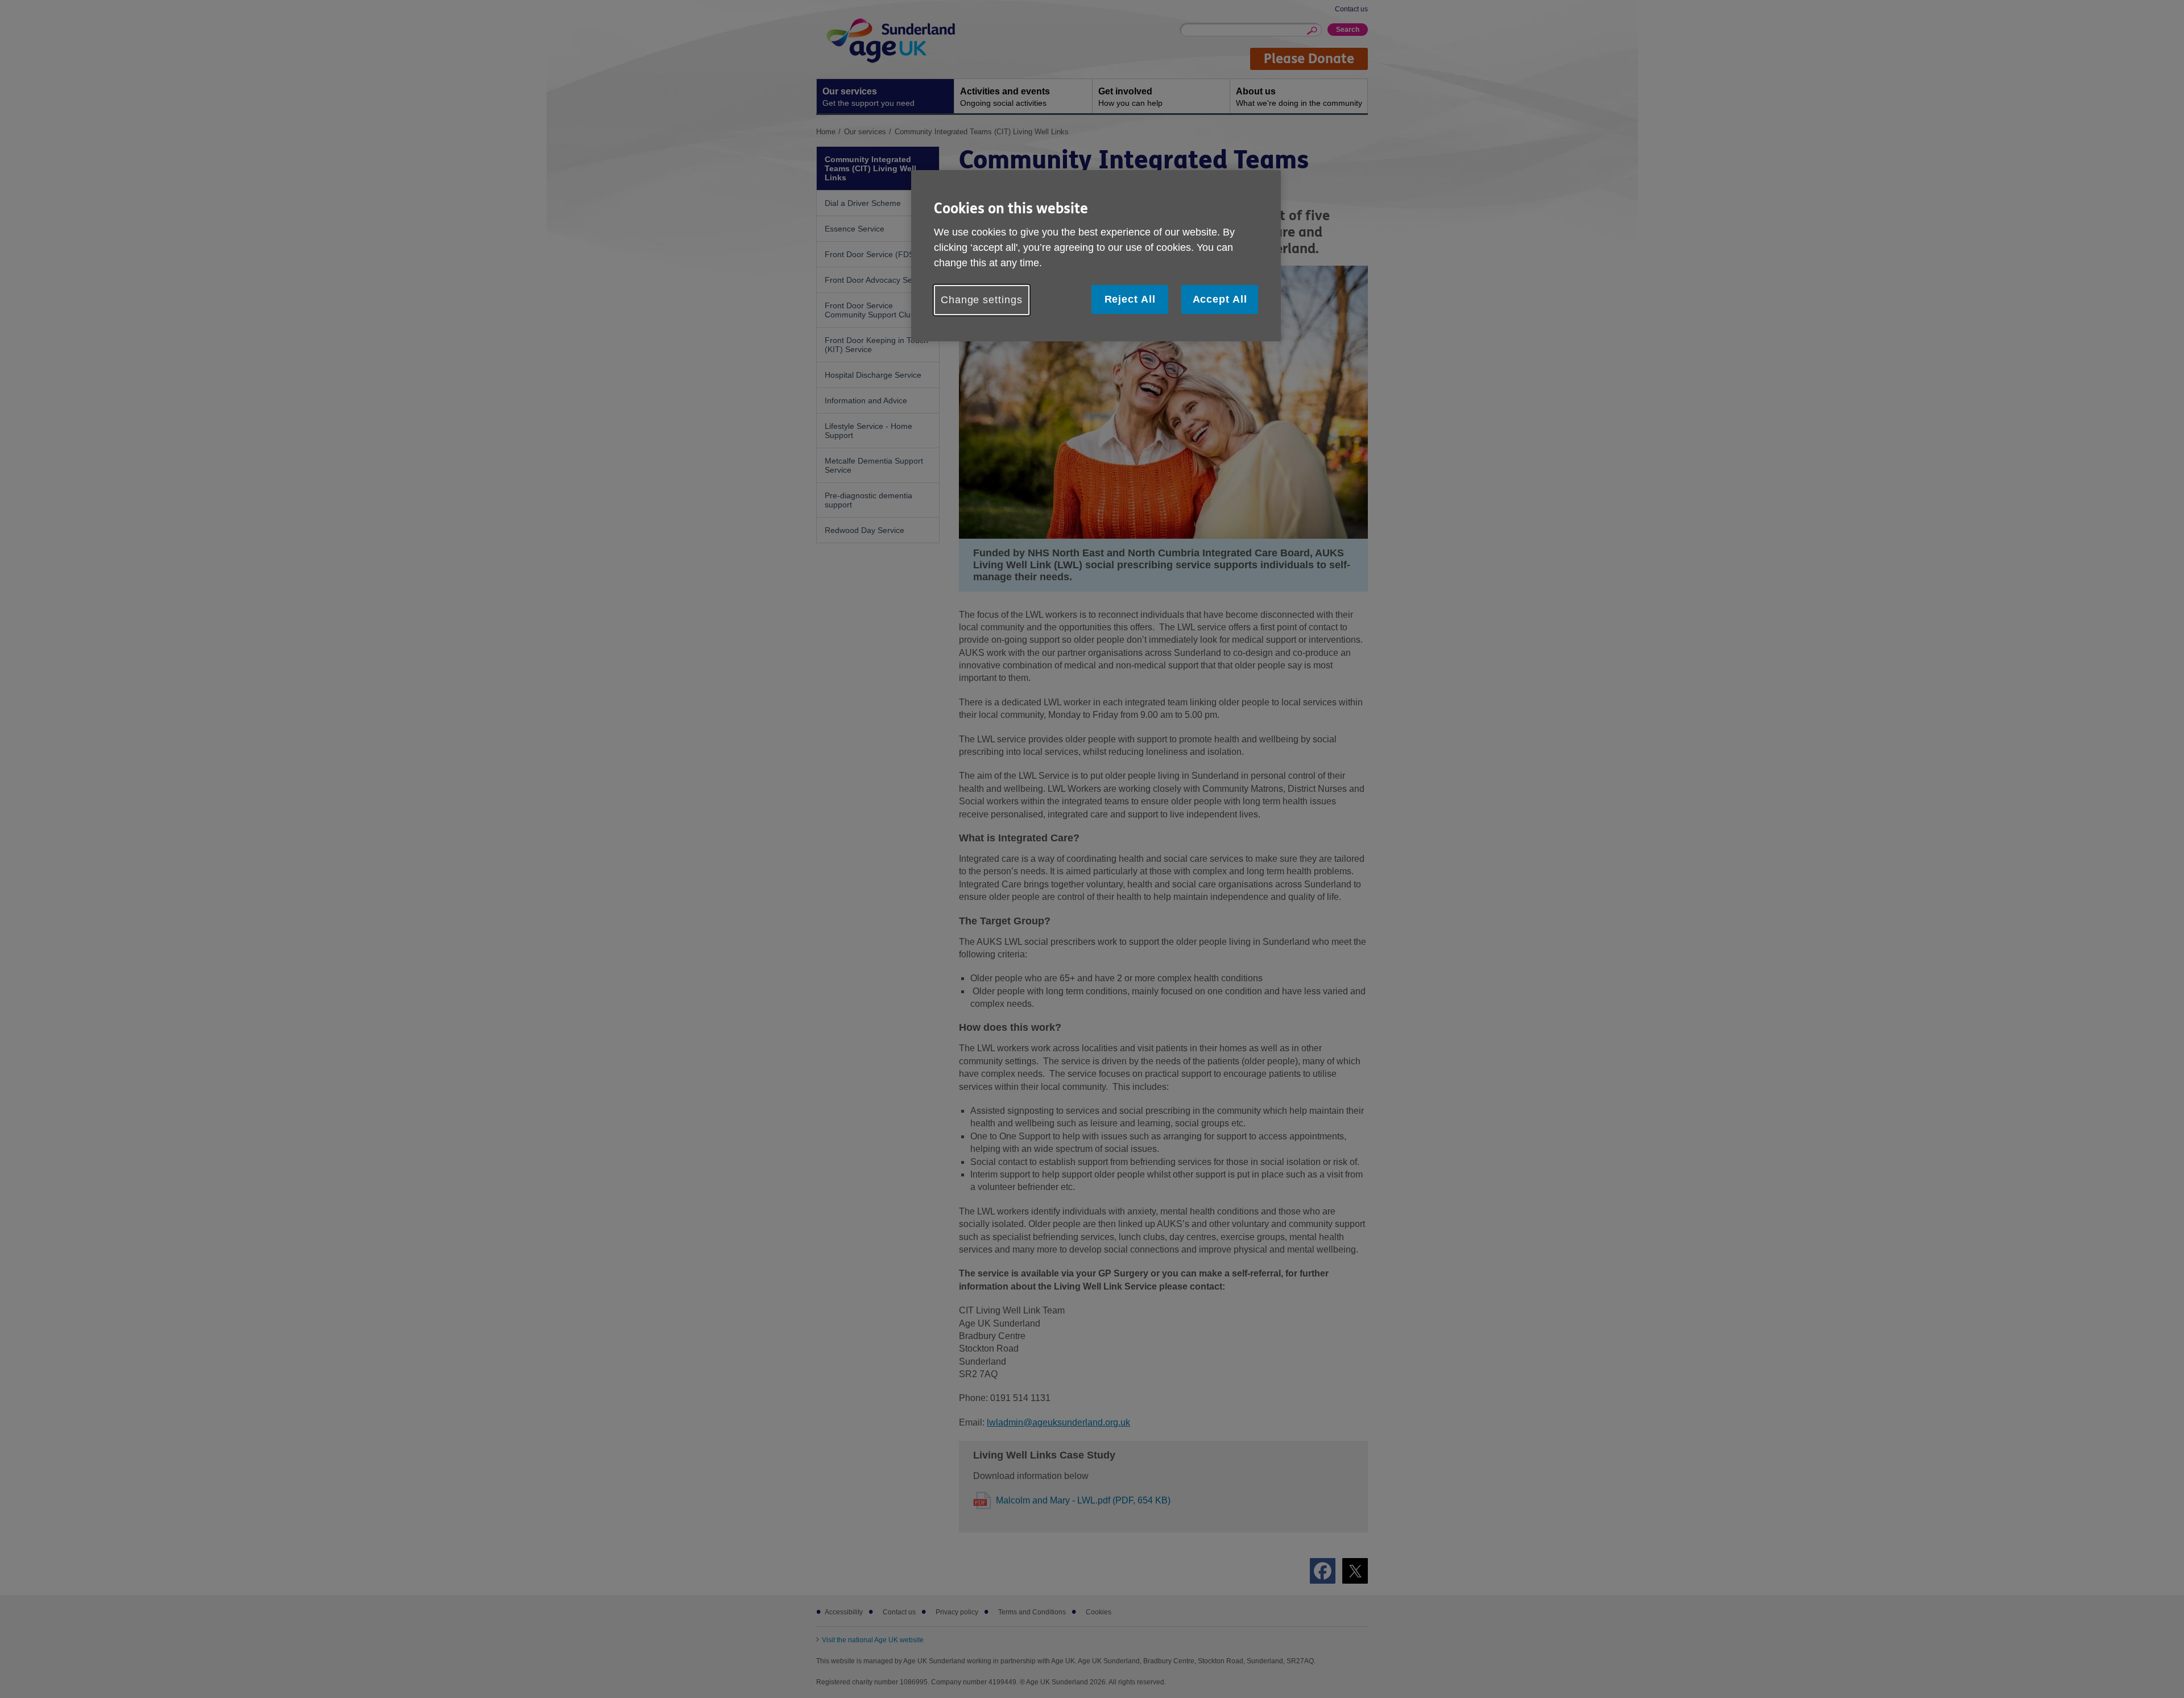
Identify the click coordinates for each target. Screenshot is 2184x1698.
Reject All (1130, 299)
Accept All (1220, 299)
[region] (1096, 256)
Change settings (982, 300)
